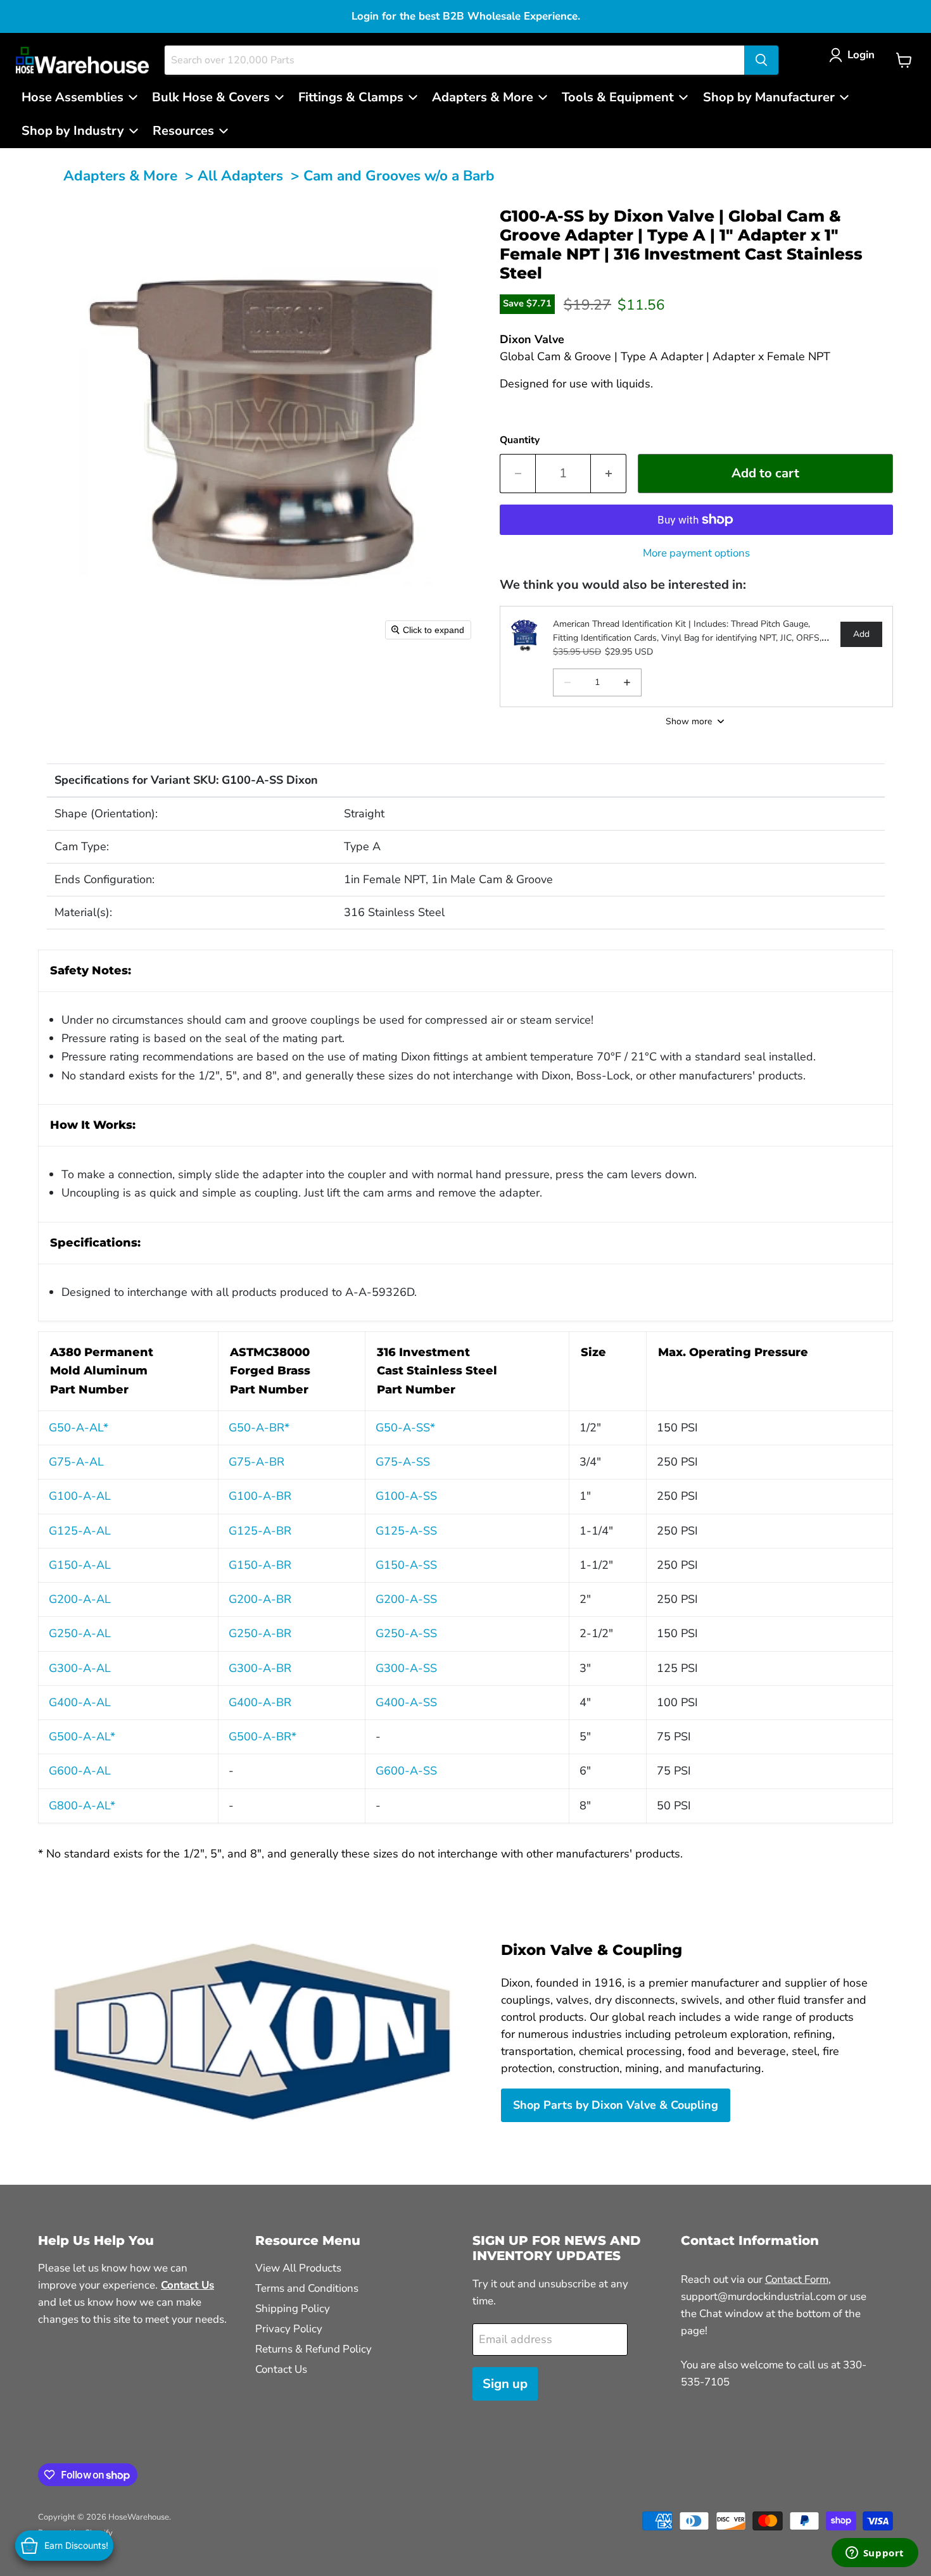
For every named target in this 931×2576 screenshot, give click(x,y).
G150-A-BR (260, 1565)
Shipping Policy (293, 2309)
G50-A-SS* (405, 1428)
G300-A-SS (406, 1668)
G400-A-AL (80, 1702)
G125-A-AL (80, 1531)
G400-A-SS (406, 1702)
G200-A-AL (80, 1599)
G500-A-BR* (263, 1737)
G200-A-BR (260, 1599)
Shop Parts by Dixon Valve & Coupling (616, 2105)
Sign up (505, 2384)
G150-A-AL (80, 1565)
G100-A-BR (260, 1496)
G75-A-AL (76, 1462)
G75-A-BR (256, 1462)
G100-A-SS (406, 1496)
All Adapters (240, 176)
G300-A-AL (80, 1668)
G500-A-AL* (82, 1737)
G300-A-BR (260, 1668)
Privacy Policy (289, 2329)
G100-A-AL (80, 1496)
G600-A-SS (406, 1771)
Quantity (520, 440)
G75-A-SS (403, 1462)
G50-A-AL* (79, 1428)
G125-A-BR (260, 1531)
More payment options (696, 553)
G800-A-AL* (82, 1806)
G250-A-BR (260, 1633)
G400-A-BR (260, 1702)
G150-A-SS (406, 1565)
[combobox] (454, 60)
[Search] (761, 60)
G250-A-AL (80, 1633)
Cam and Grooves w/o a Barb (399, 176)
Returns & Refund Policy (313, 2349)
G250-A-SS (406, 1633)
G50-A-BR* (259, 1428)
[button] (855, 55)
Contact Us (281, 2369)
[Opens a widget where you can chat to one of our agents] (875, 2554)
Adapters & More (120, 176)
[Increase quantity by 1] (609, 473)
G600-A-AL (80, 1771)
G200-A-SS (406, 1599)
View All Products (298, 2268)
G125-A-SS (406, 1531)
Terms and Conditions (307, 2288)
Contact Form (797, 2279)
